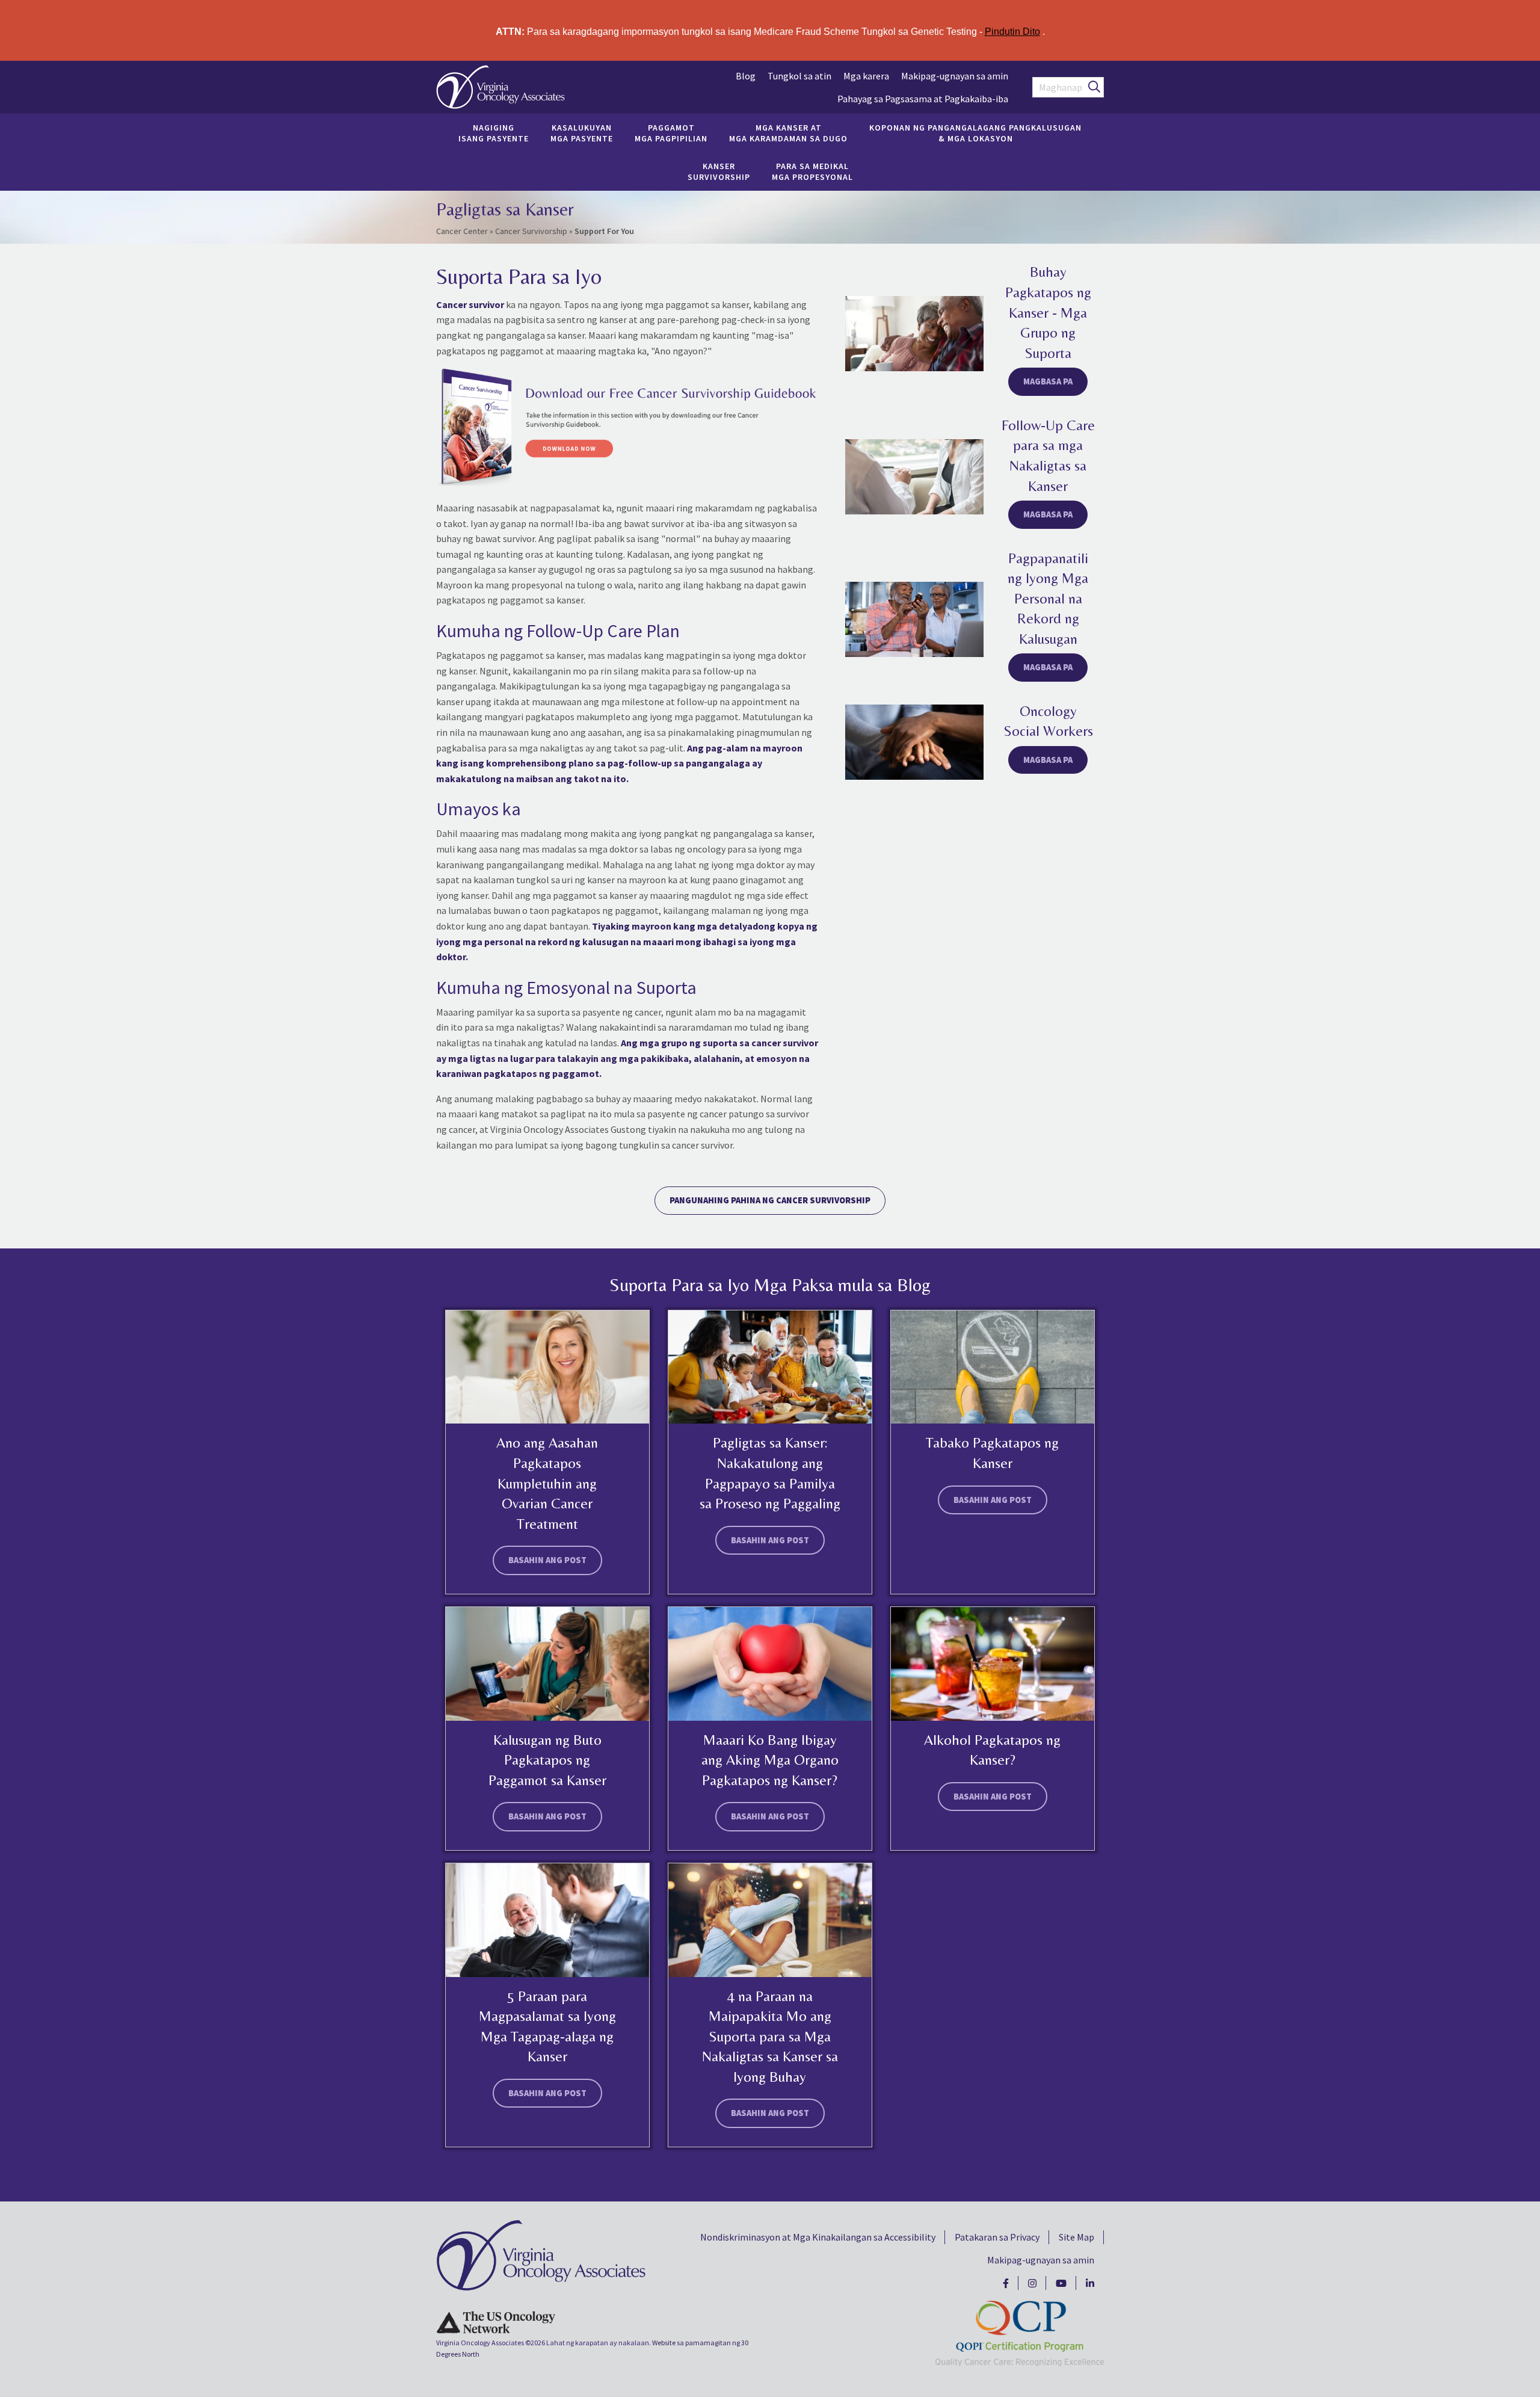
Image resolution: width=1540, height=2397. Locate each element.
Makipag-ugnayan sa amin (955, 76)
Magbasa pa (1048, 381)
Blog (746, 76)
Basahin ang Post (547, 1560)
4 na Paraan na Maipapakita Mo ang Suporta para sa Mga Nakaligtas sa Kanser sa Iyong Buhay (770, 2036)
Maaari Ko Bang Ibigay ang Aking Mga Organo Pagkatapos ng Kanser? (770, 1760)
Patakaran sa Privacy (997, 2237)
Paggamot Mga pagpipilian (671, 133)
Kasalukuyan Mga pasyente (582, 133)
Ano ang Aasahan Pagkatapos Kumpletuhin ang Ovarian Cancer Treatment (547, 1483)
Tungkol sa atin (799, 76)
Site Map (1076, 2237)
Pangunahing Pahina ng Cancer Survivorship (770, 1200)
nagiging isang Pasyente (494, 133)
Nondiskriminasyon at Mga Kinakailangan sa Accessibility (818, 2237)
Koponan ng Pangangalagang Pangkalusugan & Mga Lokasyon (975, 133)
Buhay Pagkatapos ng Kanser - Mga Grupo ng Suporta (1048, 312)
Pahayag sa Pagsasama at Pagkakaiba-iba (923, 99)
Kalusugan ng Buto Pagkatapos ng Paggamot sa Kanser (547, 1760)
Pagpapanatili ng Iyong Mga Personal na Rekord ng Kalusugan (1048, 598)
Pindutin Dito (1012, 32)
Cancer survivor (470, 304)
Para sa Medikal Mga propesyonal (812, 171)
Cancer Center (462, 231)
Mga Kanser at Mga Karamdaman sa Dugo (788, 133)
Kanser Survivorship (719, 171)
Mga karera (866, 76)
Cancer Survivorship (531, 231)
